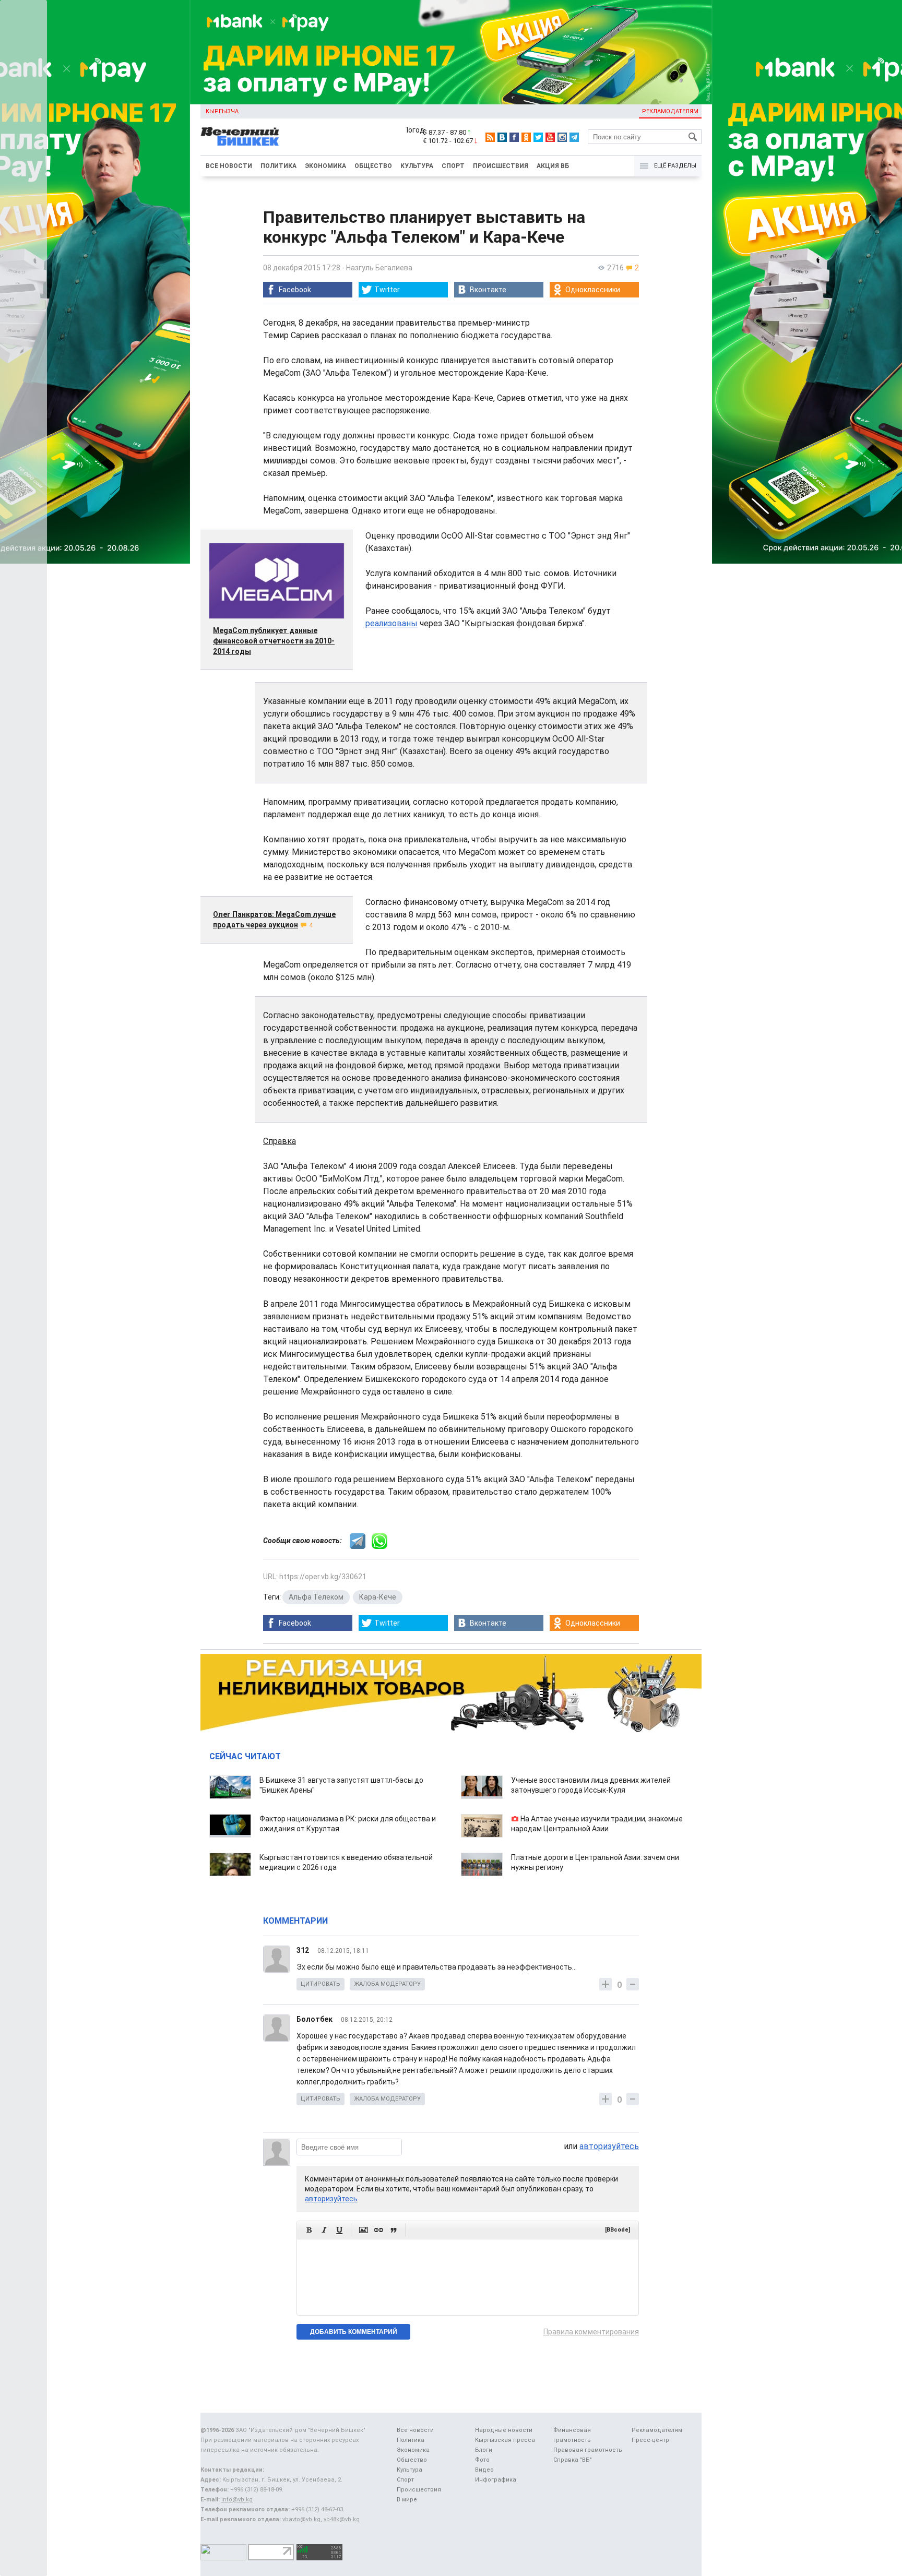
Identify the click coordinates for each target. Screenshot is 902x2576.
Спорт (453, 166)
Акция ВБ (553, 166)
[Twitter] (538, 137)
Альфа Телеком (316, 1597)
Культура (417, 166)
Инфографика (496, 2480)
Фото (482, 2460)
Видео (484, 2470)
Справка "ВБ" (573, 2460)
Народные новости (504, 2430)
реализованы (391, 623)
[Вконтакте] (502, 137)
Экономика (325, 166)
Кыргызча (222, 111)
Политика (278, 166)
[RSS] (490, 137)
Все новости (229, 166)
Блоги (484, 2450)
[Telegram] (574, 137)
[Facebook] (514, 137)
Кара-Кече (378, 1597)
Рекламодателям (670, 111)
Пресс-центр (650, 2440)
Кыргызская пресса (505, 2440)
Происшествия (501, 166)
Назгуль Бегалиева (379, 268)
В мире (407, 2500)
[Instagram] (562, 137)
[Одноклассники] (526, 137)
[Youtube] (550, 137)
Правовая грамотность (588, 2450)
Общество (373, 166)
